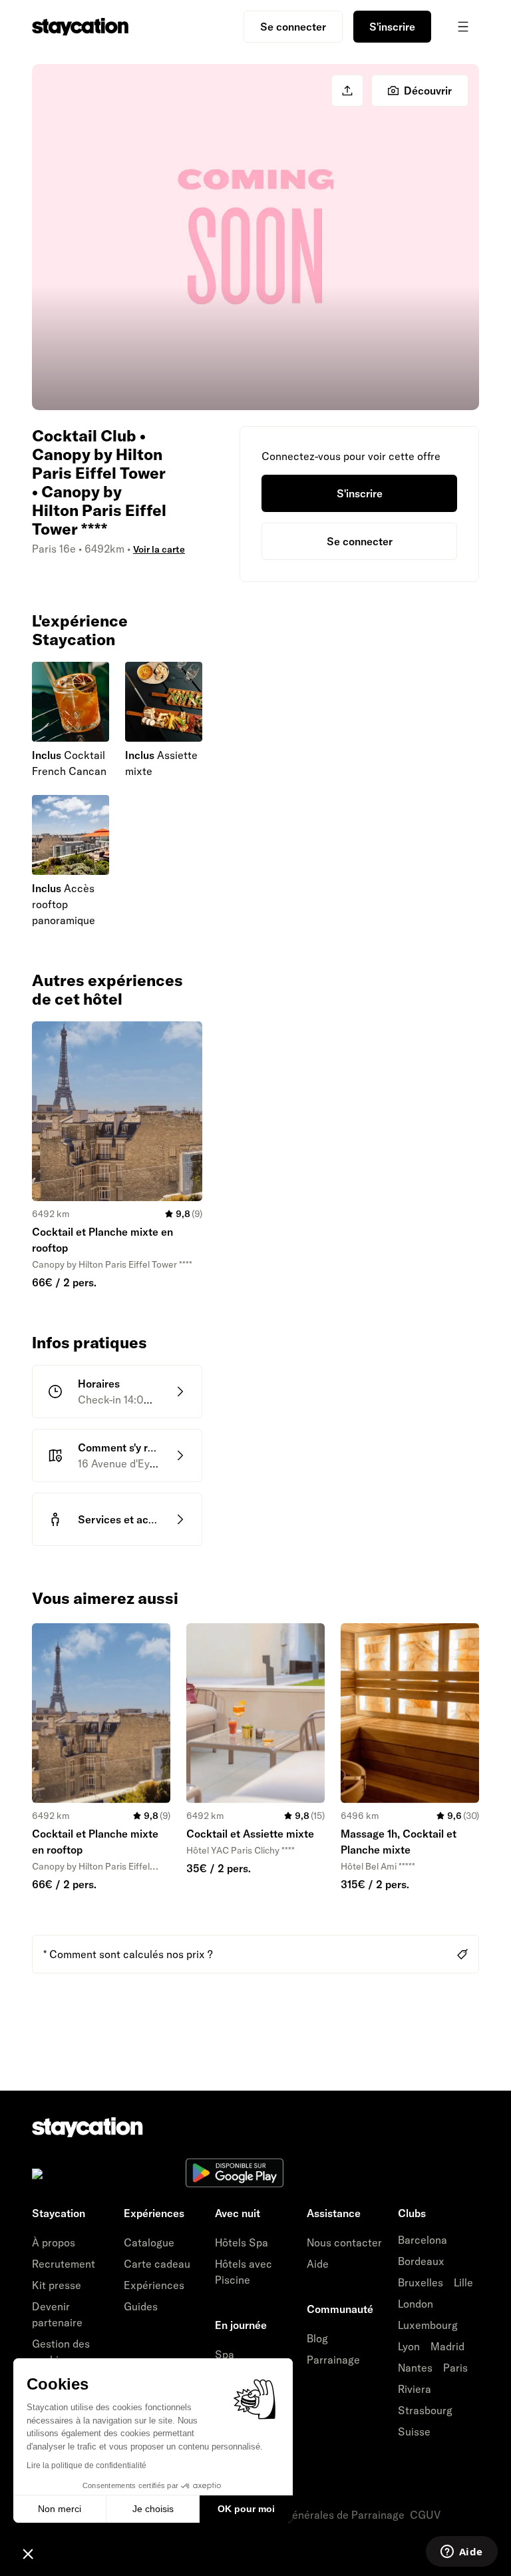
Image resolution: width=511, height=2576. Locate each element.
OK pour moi (246, 2509)
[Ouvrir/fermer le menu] (463, 27)
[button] (28, 2553)
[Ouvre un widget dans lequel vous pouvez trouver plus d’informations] (461, 2553)
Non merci (60, 2509)
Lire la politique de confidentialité (86, 2465)
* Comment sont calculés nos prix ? (128, 1954)
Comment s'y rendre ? (131, 1447)
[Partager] (347, 91)
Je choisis (153, 2509)
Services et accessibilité (138, 1519)
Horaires (99, 1384)
